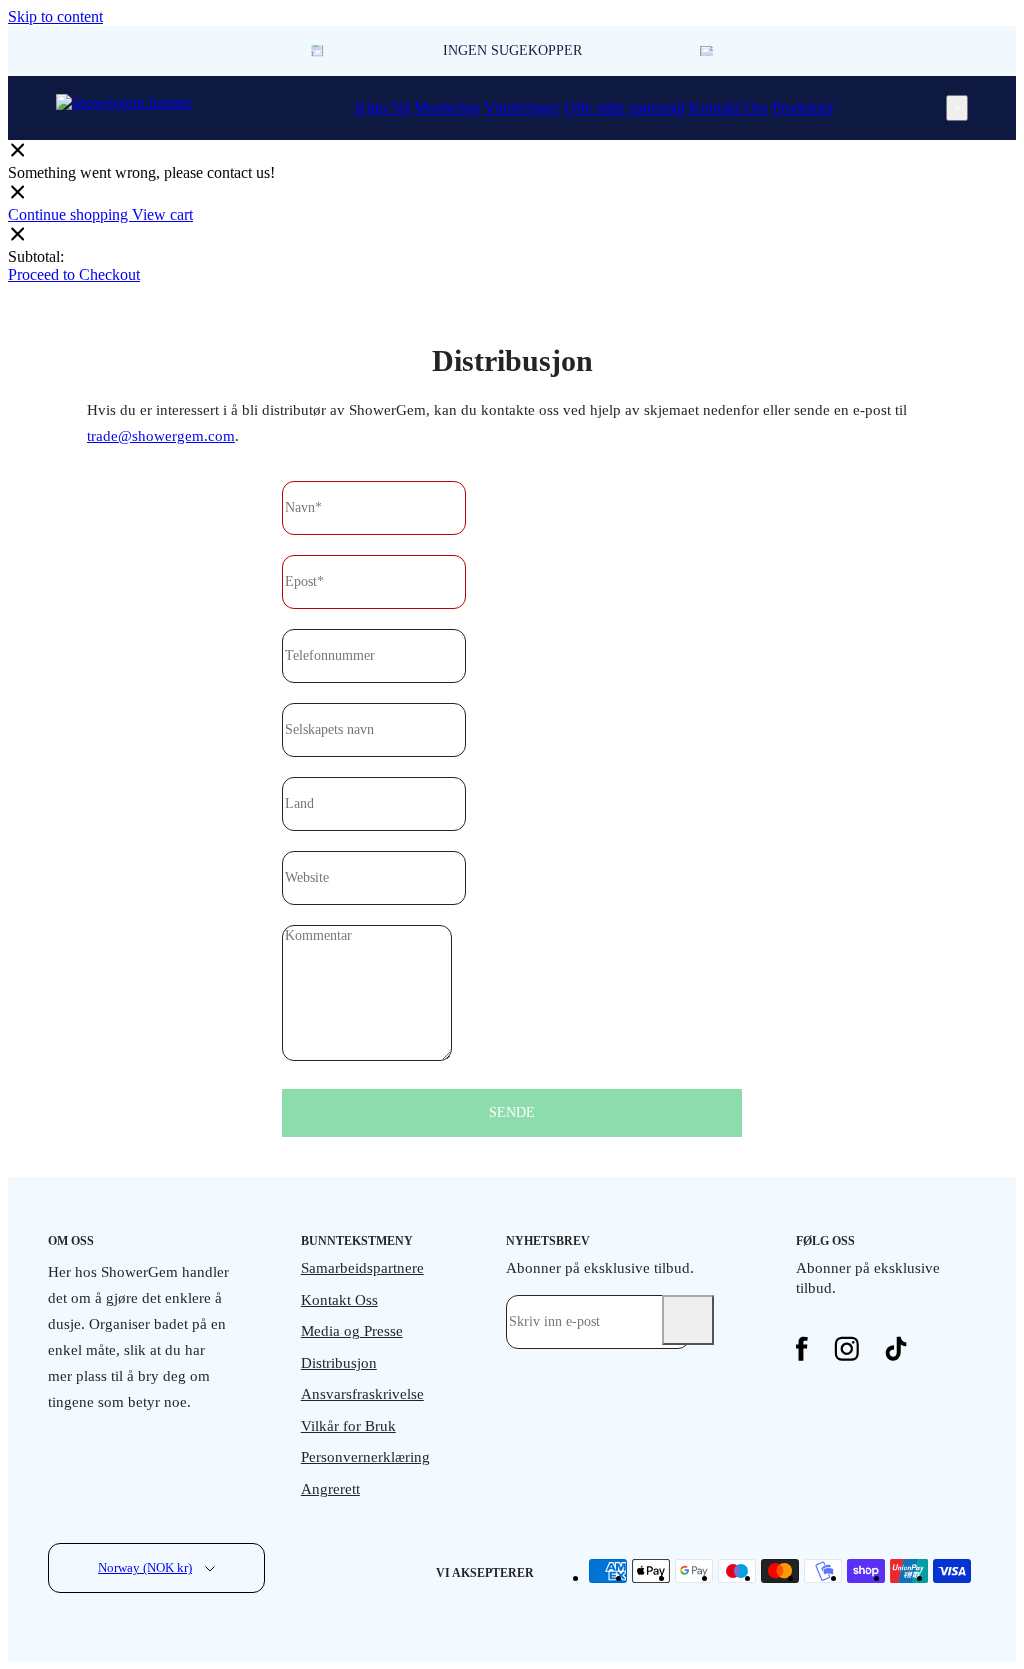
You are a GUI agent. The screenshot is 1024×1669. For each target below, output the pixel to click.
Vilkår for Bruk (348, 1426)
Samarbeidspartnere (362, 1268)
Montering (447, 107)
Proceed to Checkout (74, 274)
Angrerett (330, 1489)
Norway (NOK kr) (145, 1567)
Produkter (803, 107)
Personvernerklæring (363, 1457)
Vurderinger (522, 107)
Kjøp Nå (382, 107)
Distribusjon (339, 1363)
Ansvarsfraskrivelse (362, 1394)
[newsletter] (688, 1320)
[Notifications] (957, 108)
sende (512, 1112)
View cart (162, 214)
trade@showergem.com (161, 436)
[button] (706, 51)
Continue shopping (70, 214)
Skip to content (55, 16)
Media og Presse (352, 1331)
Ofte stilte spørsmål (624, 107)
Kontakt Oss (728, 107)
